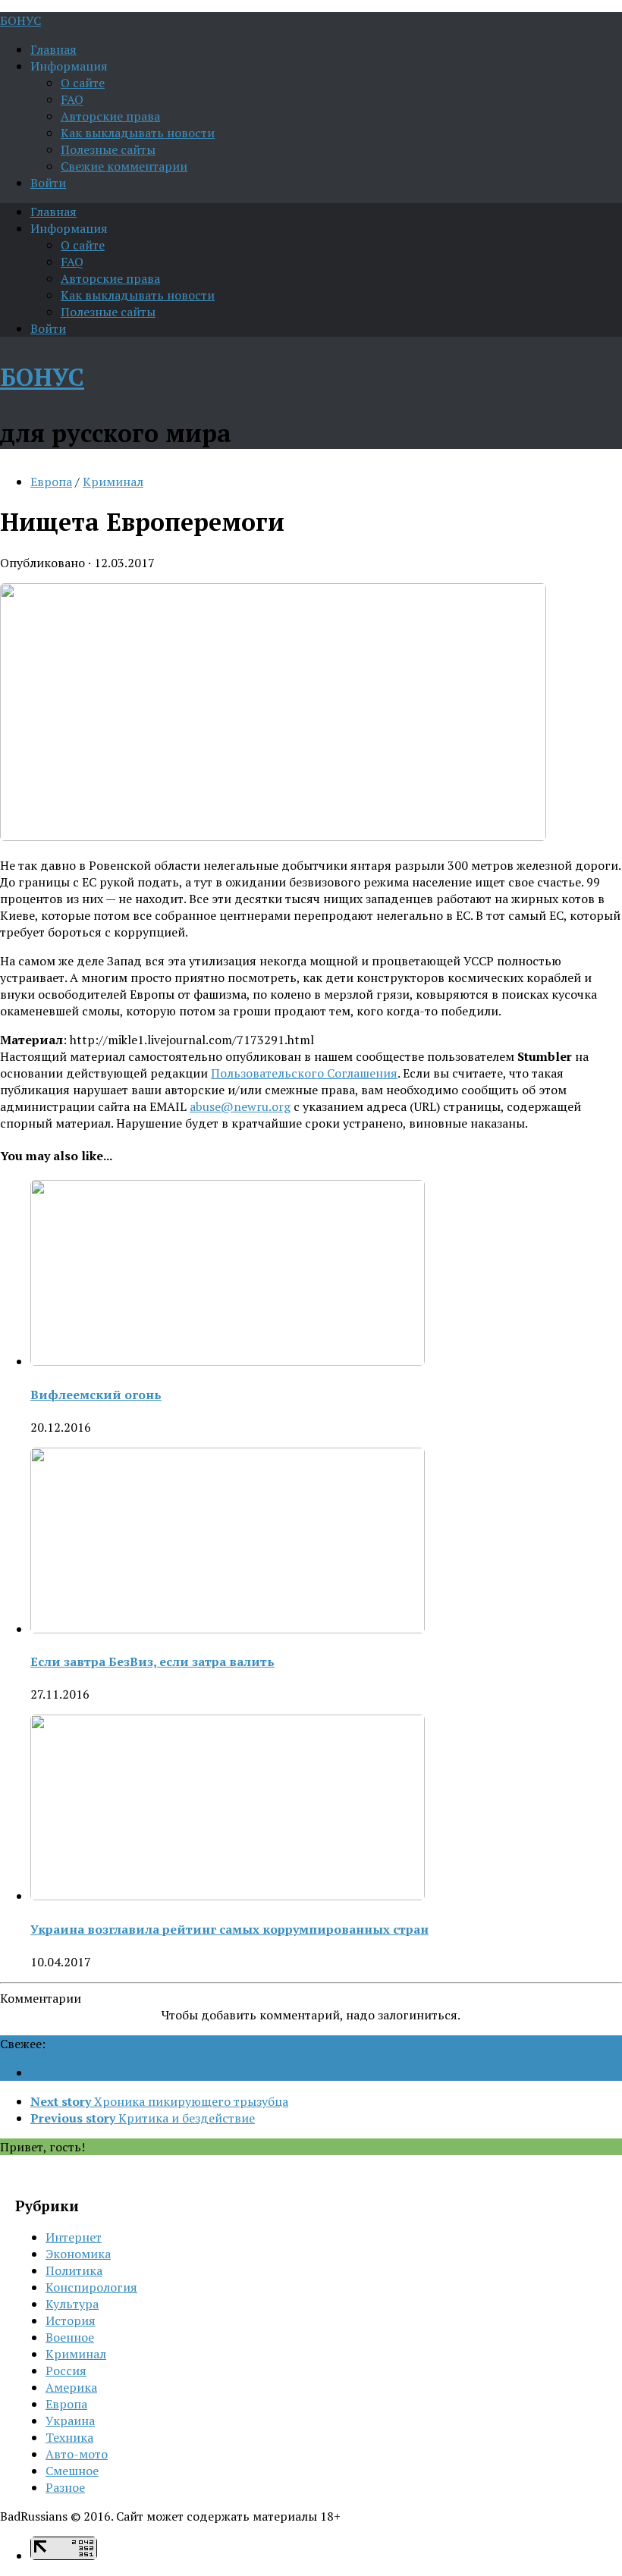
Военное (70, 2337)
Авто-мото (77, 2454)
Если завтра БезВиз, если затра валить (152, 1661)
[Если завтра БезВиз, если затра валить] (228, 1629)
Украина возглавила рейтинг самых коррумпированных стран (229, 1929)
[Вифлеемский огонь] (228, 1361)
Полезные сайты (108, 149)
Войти (48, 183)
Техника (69, 2437)
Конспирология (91, 2287)
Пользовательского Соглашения (304, 1073)
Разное (65, 2487)
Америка (71, 2387)
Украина (70, 2421)
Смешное (72, 2471)
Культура (72, 2304)
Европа (51, 482)
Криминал (113, 482)
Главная (53, 49)
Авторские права (110, 116)
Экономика (78, 2254)
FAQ (72, 99)
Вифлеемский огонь (96, 1395)
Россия (66, 2370)
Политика (74, 2270)
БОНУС (20, 20)
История (71, 2320)
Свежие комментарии (124, 166)
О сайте (83, 83)
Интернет (74, 2237)
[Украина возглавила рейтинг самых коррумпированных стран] (228, 1896)
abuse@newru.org (240, 1106)
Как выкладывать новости (138, 133)
